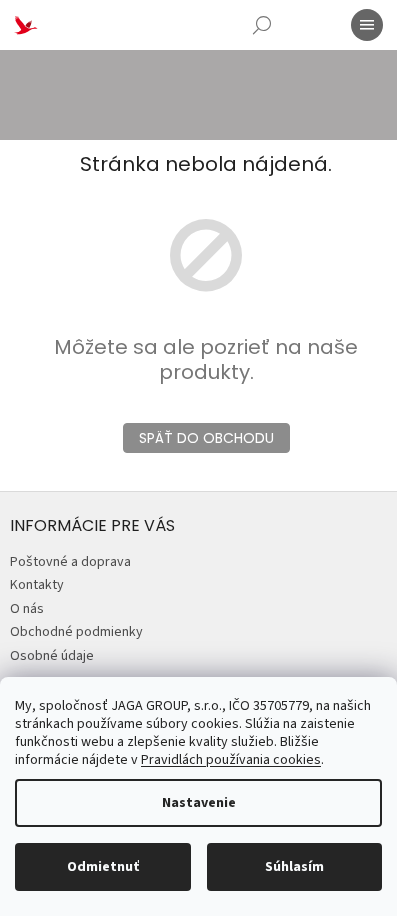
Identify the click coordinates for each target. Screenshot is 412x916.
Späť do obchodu (206, 438)
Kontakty (37, 585)
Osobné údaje (52, 656)
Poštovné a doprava (70, 562)
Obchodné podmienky (76, 632)
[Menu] (367, 25)
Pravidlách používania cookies (231, 760)
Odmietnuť (103, 867)
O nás (27, 609)
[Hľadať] (262, 25)
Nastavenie (199, 803)
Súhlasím (294, 867)
